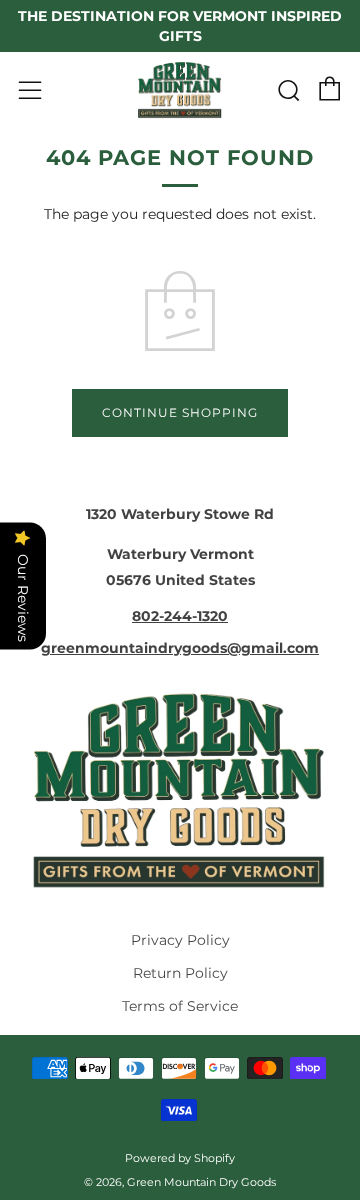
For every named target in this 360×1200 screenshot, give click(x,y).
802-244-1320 (180, 616)
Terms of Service (180, 1006)
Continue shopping (180, 412)
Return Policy (180, 973)
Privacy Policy (180, 940)
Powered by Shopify (180, 1158)
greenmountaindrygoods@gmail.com (180, 648)
